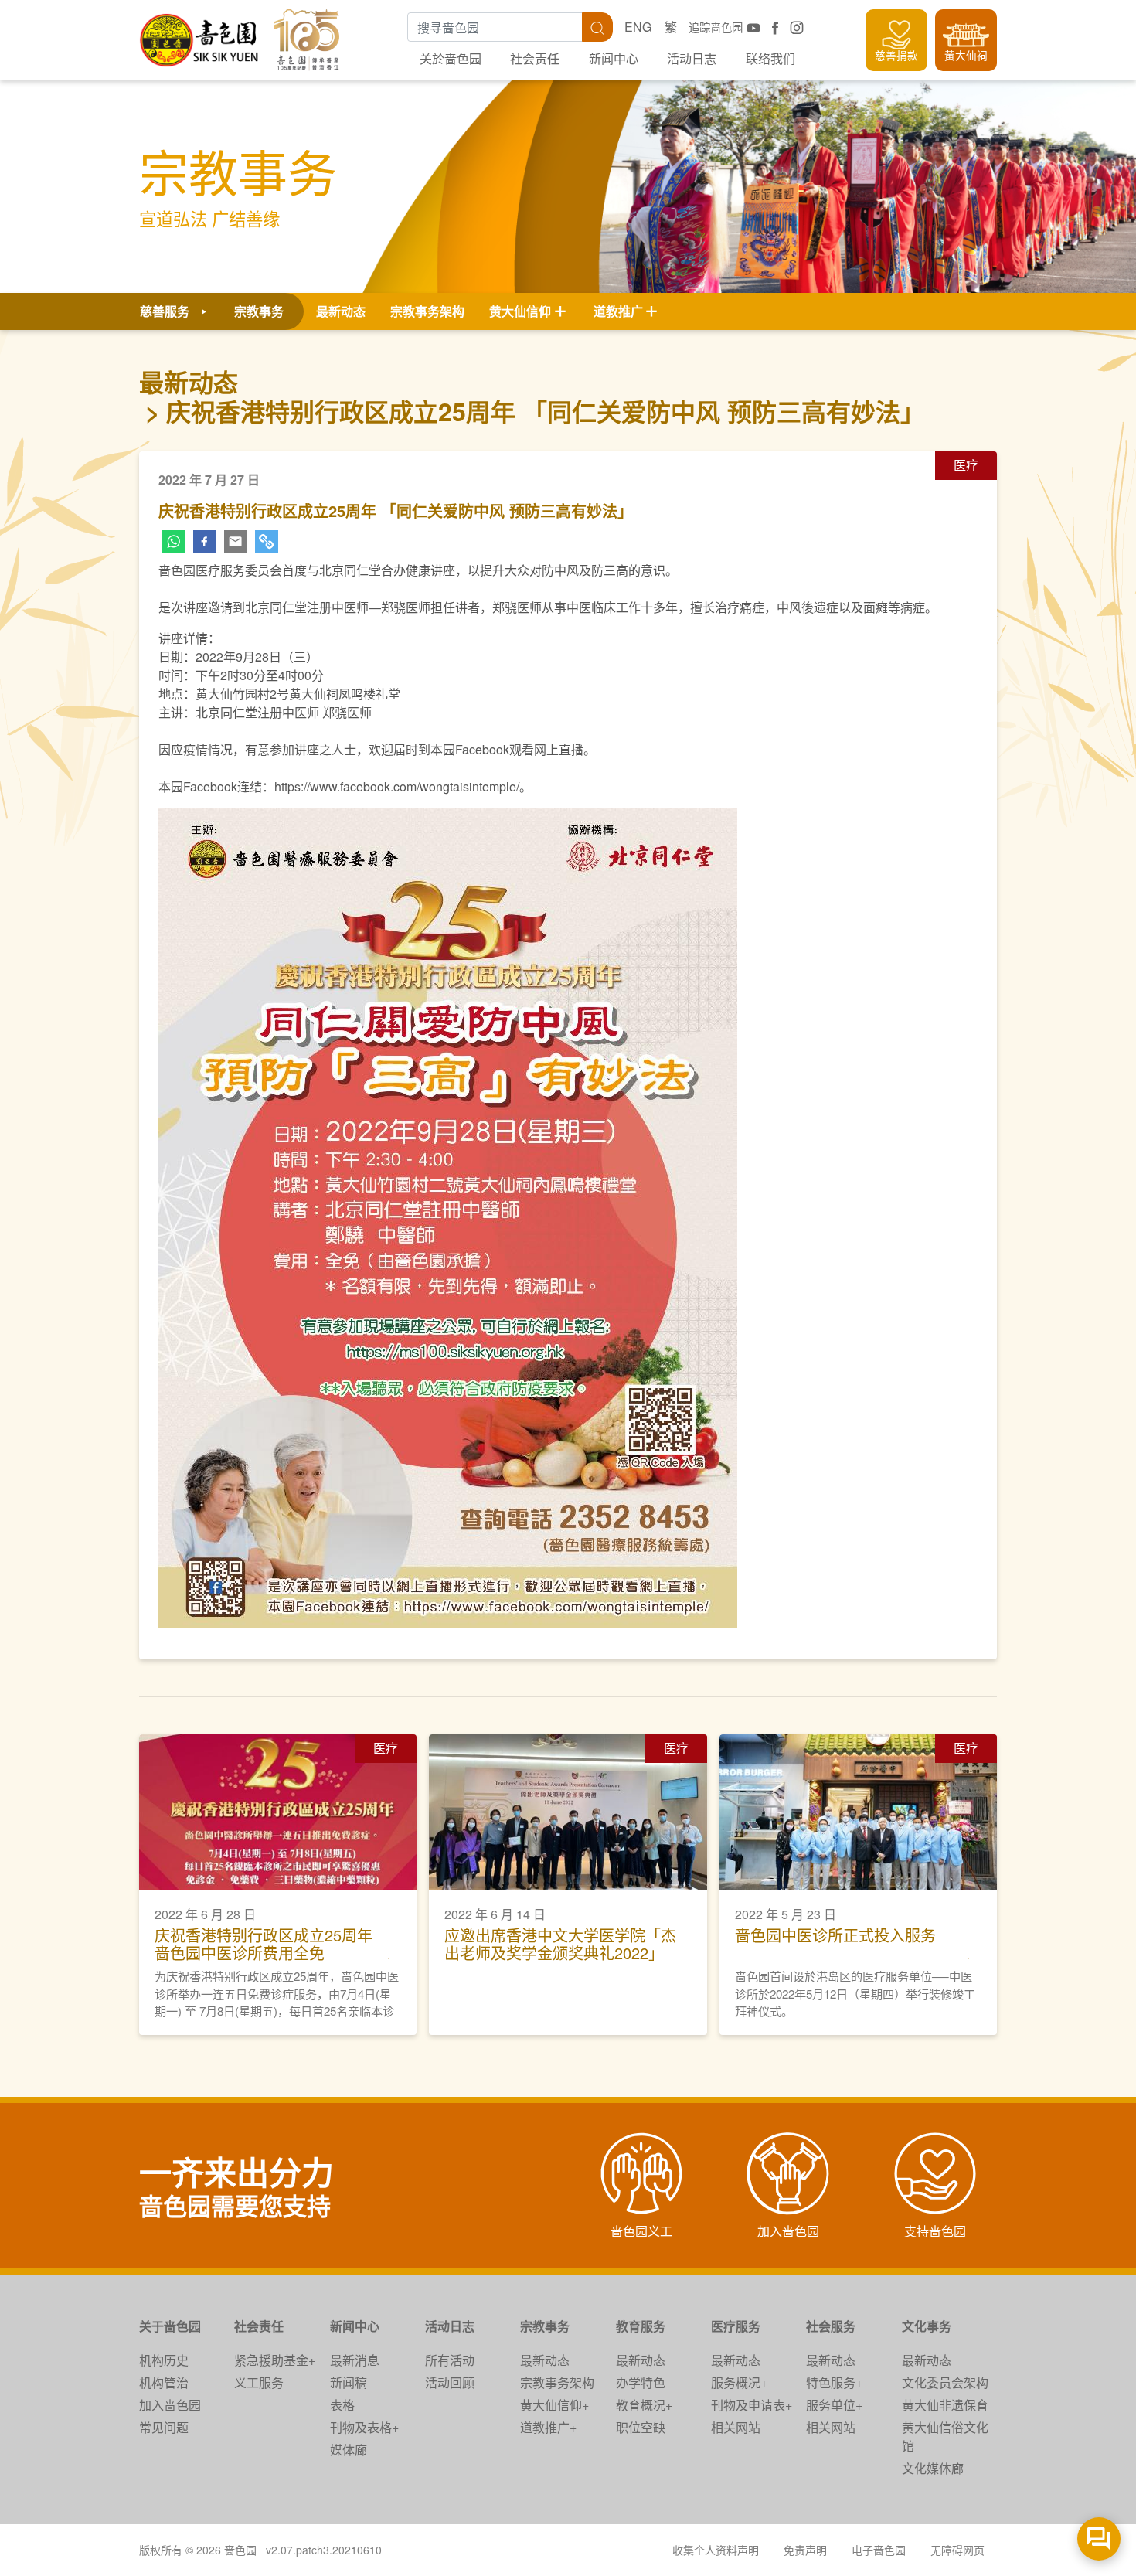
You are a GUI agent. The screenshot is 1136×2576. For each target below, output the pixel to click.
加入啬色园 (170, 2405)
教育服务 (641, 2326)
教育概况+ (644, 2405)
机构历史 (164, 2360)
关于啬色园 (170, 2326)
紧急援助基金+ (275, 2360)
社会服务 (831, 2326)
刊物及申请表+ (752, 2405)
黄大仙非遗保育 (945, 2405)
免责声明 (805, 2550)
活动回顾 (450, 2382)
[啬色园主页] (200, 34)
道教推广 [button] (618, 311)
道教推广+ (548, 2427)
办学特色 (641, 2382)
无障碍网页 (957, 2550)
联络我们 (770, 58)
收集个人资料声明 (716, 2550)
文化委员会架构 (945, 2382)
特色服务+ (834, 2382)
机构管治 (164, 2382)
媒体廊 (349, 2450)
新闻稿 (349, 2382)
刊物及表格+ (364, 2427)
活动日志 (692, 58)
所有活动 (450, 2360)
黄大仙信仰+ (554, 2405)
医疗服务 (736, 2326)
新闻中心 (614, 58)
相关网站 (736, 2427)
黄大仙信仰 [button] (520, 311)
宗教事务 (545, 2326)
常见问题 (164, 2427)
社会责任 (535, 58)
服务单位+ (834, 2405)
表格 (342, 2405)
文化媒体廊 (933, 2468)
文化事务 (927, 2326)
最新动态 (341, 311)
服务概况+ (739, 2382)
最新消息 (355, 2360)
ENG (638, 27)
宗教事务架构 (427, 311)
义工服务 (259, 2382)
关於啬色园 (451, 58)
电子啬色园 (879, 2550)
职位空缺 (641, 2427)
